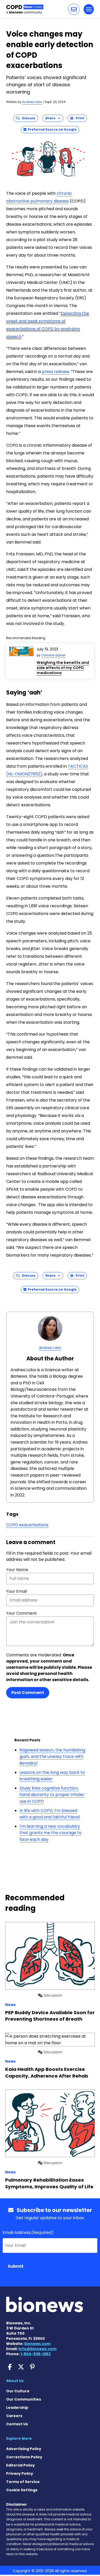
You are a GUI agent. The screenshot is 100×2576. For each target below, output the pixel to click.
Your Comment (22, 1613)
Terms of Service (23, 2482)
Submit (16, 2266)
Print (79, 118)
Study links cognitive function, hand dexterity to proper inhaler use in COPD (52, 1795)
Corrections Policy (24, 2457)
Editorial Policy (21, 2465)
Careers (14, 2416)
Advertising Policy (24, 2449)
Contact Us (17, 2424)
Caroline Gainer (53, 655)
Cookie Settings (22, 2490)
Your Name (17, 1570)
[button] (74, 9)
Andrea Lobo (32, 102)
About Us (15, 2381)
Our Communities (24, 2399)
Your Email (17, 1591)
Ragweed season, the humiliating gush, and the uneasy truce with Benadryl (52, 1757)
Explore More (19, 2438)
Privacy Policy (20, 2473)
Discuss (28, 118)
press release (56, 372)
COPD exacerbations (27, 1525)
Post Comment (28, 1693)
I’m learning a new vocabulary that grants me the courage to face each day (51, 1833)
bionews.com (37, 2344)
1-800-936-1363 (36, 2354)
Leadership (17, 2408)
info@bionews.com (37, 2349)
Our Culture (18, 2391)
